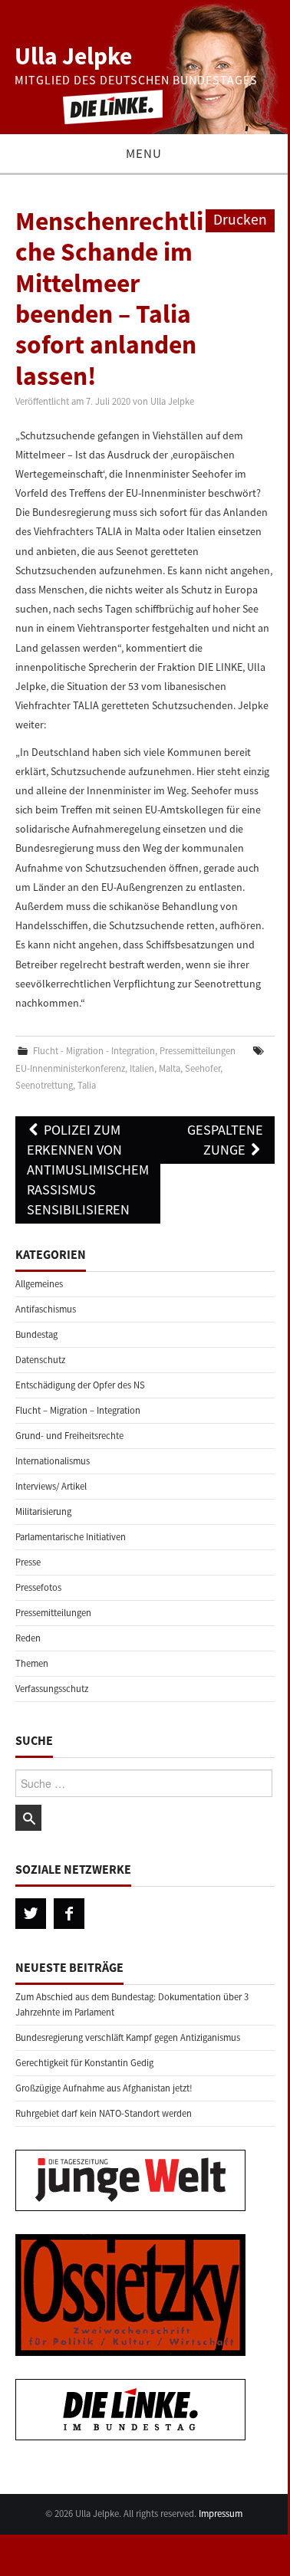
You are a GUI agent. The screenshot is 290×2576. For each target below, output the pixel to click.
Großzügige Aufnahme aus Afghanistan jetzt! (104, 2088)
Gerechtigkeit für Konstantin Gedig (84, 2063)
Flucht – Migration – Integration (78, 1410)
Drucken (240, 219)
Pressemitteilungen (198, 1051)
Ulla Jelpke (73, 56)
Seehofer (203, 1068)
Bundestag (36, 1334)
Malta (170, 1068)
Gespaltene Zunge (225, 1140)
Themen (32, 1663)
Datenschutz (40, 1360)
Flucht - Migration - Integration (94, 1051)
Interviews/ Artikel (51, 1486)
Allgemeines (39, 1284)
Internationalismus (53, 1461)
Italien (142, 1068)
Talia (87, 1085)
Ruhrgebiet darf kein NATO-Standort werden (104, 2113)
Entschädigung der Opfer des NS (80, 1385)
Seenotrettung (44, 1085)
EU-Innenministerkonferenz (70, 1068)
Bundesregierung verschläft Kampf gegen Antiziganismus (128, 2037)
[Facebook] (69, 1914)
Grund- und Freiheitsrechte (69, 1436)
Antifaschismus (46, 1309)
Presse (28, 1562)
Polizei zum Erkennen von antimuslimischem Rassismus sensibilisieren (88, 1170)
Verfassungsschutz (52, 1689)
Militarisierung (43, 1511)
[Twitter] (31, 1914)
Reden (28, 1638)
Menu (144, 153)
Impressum (221, 2514)
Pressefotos (38, 1587)
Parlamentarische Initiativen (71, 1537)
